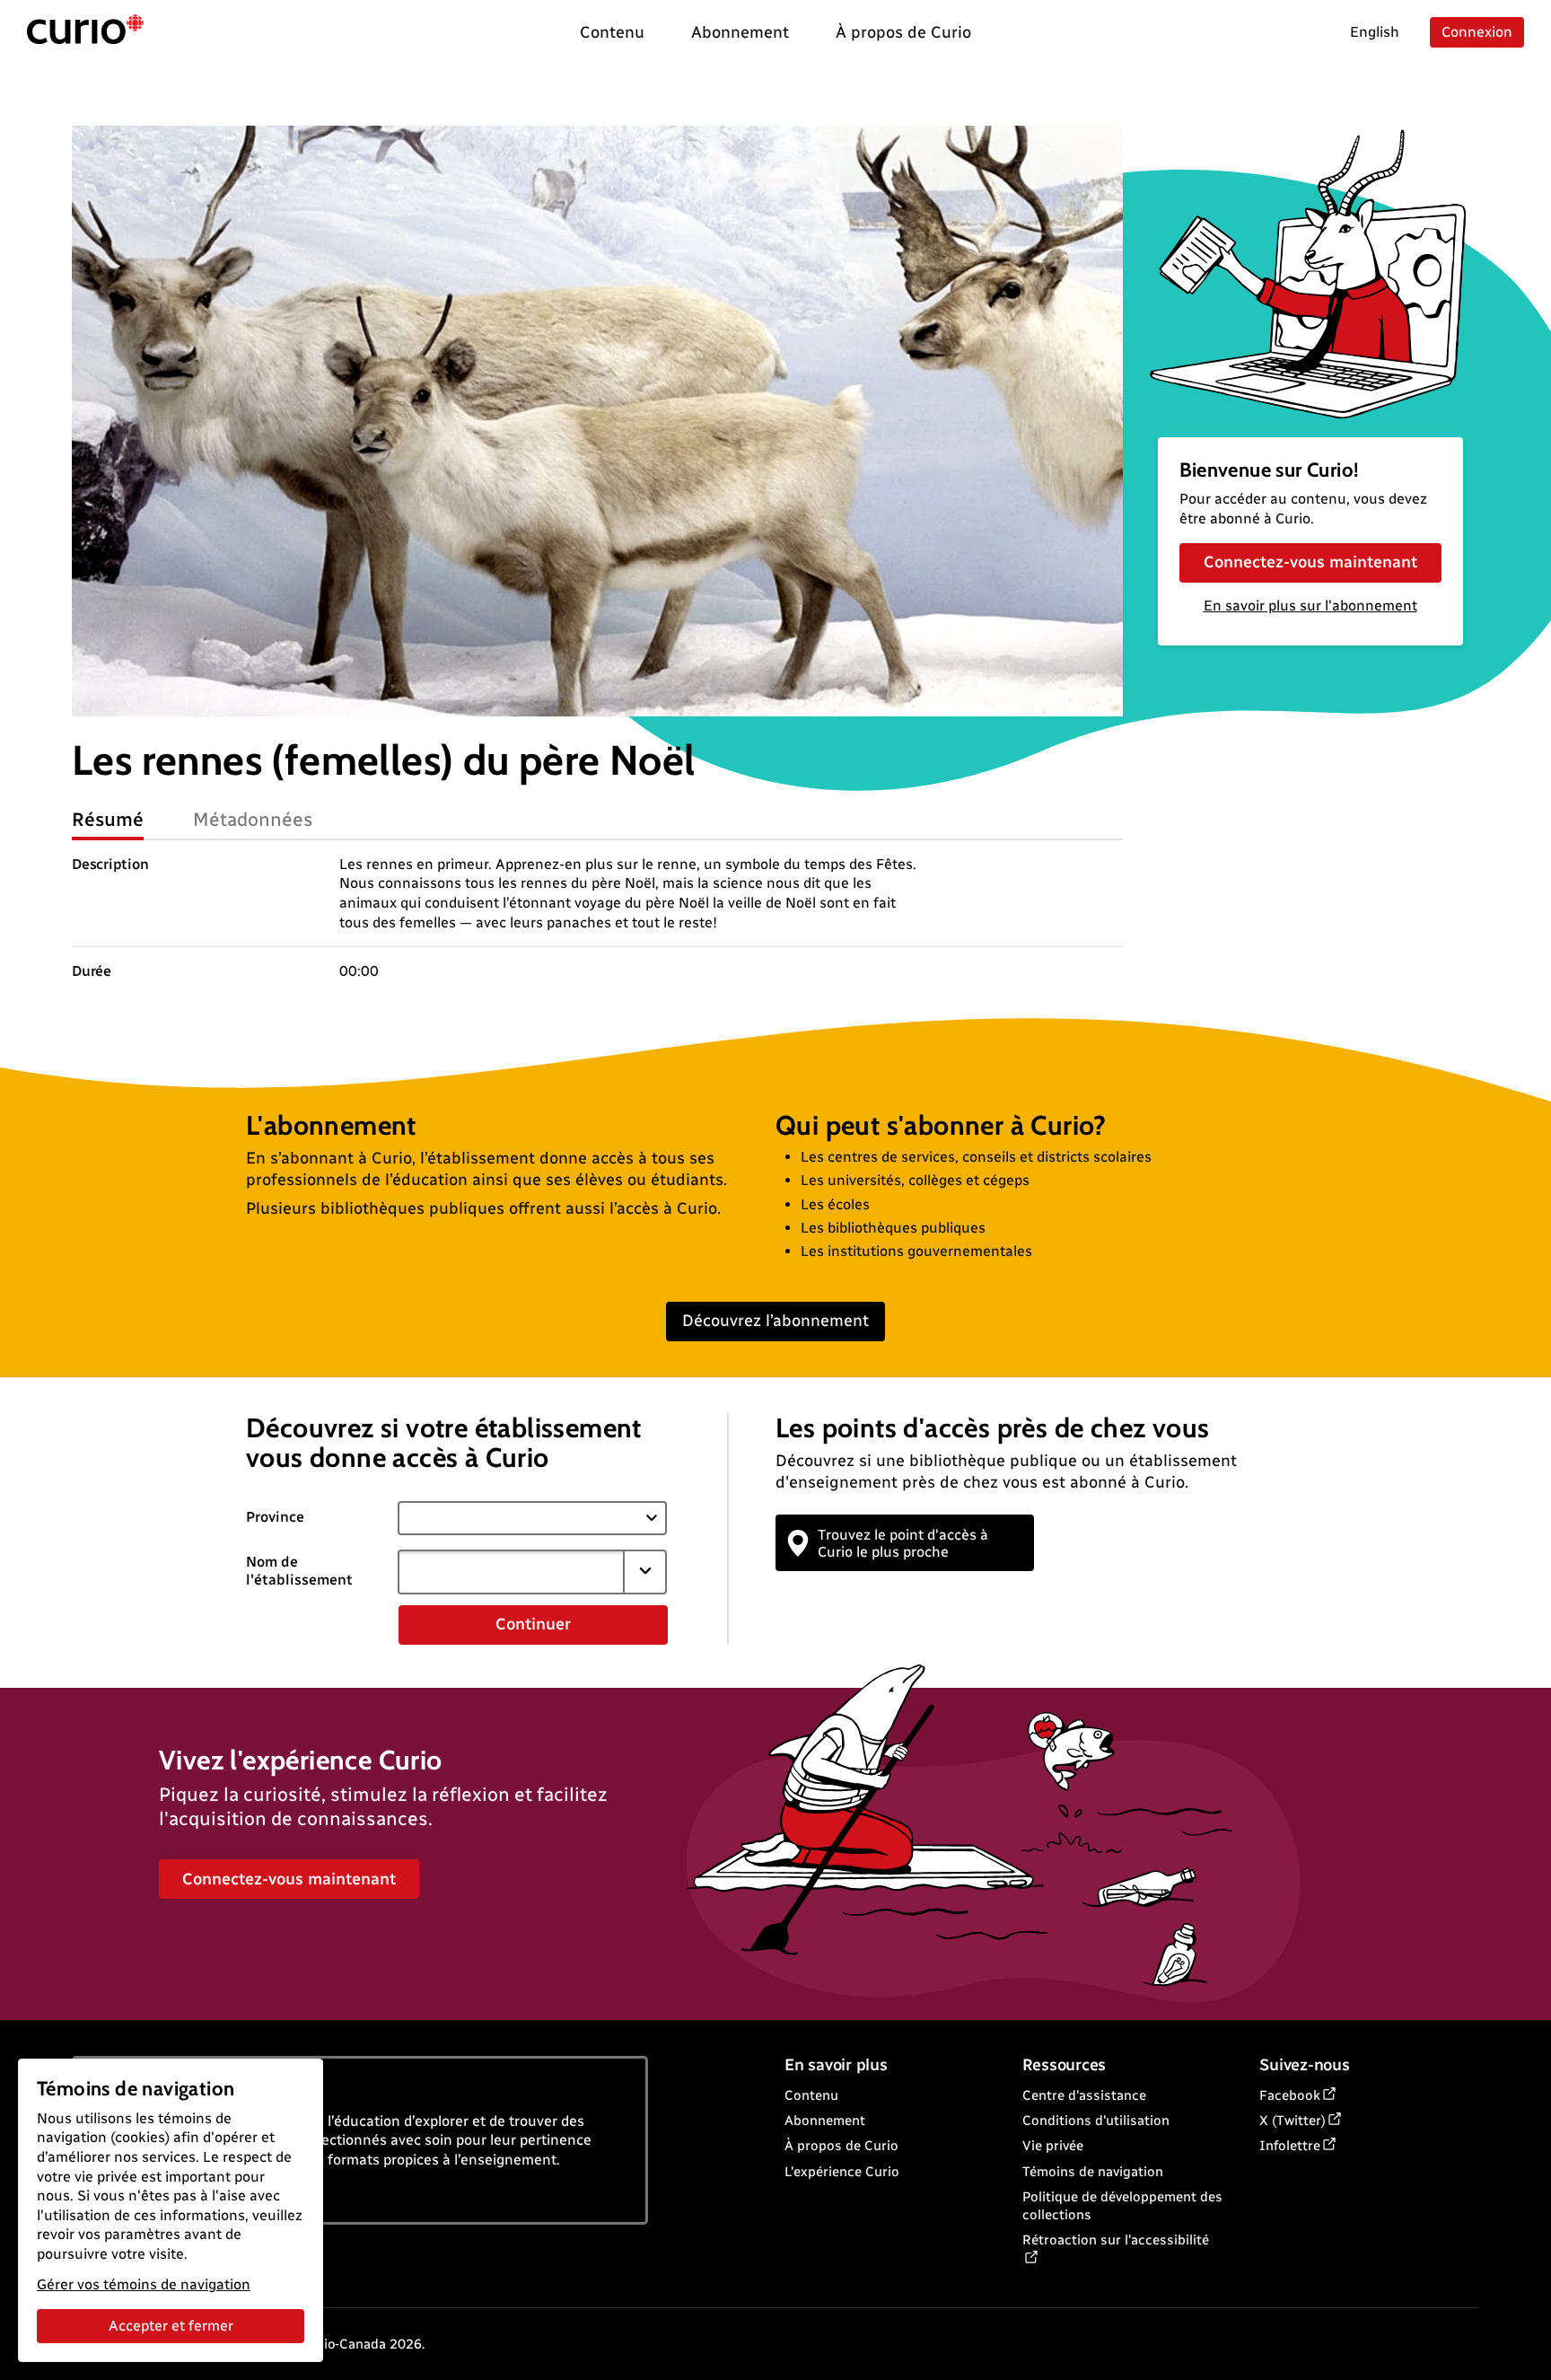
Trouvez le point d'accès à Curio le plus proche (903, 1543)
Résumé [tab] (108, 819)
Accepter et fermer (171, 2326)
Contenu (811, 2095)
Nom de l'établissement (299, 1571)
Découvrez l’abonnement (775, 1321)
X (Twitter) (1292, 2121)
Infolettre (1290, 2146)
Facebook (1290, 2095)
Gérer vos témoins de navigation (144, 2284)
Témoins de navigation (1093, 2172)
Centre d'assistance (1084, 2095)
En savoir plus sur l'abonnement (1310, 606)
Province (275, 1517)
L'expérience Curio (842, 2172)
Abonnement (825, 2121)
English (1375, 32)
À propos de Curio (841, 2146)
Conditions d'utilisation (1096, 2121)
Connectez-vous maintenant (1310, 562)
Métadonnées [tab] (253, 819)
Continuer (533, 1624)
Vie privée (1053, 2146)
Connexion (1477, 32)
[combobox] (511, 1572)
